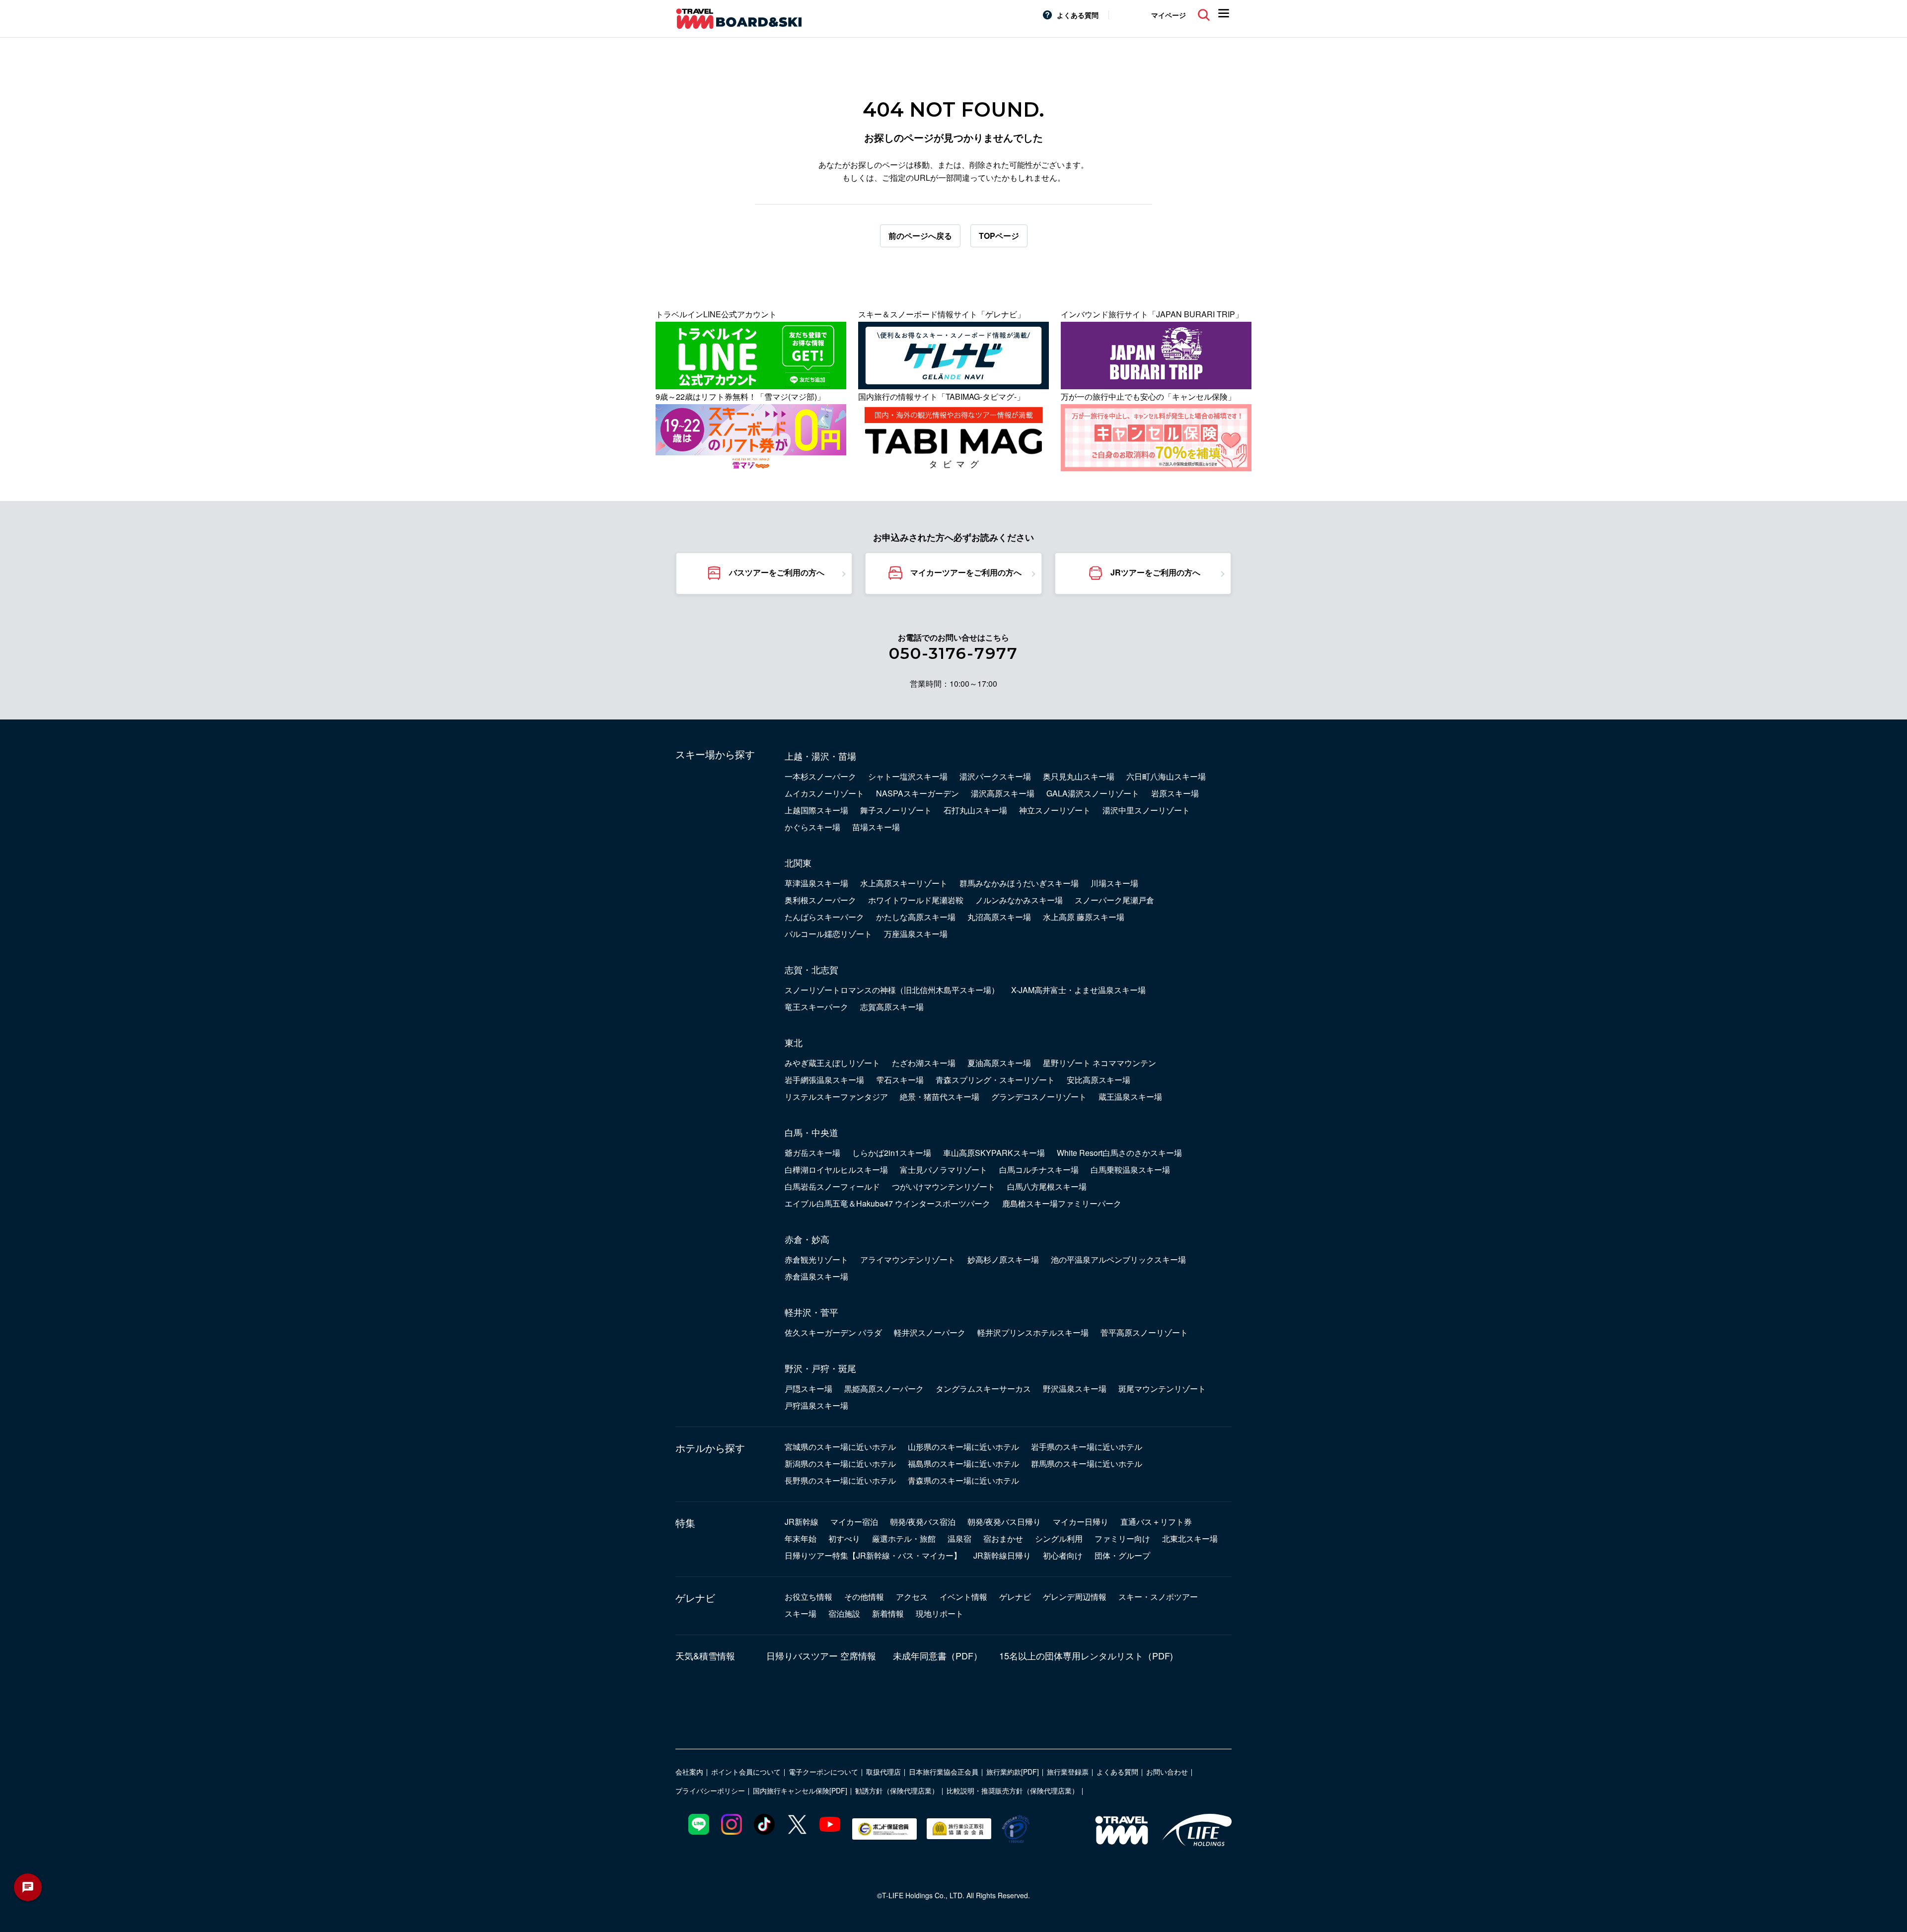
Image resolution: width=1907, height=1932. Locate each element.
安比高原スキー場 (1099, 1080)
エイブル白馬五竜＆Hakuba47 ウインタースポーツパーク (887, 1203)
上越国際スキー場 (816, 810)
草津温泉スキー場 (816, 883)
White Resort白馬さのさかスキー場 (1119, 1153)
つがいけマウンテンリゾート (944, 1186)
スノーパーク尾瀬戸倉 (1114, 900)
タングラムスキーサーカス (983, 1389)
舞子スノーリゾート (896, 810)
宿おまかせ (1003, 1538)
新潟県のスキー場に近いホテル (840, 1464)
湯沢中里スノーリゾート (1146, 810)
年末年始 (801, 1538)
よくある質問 (1078, 15)
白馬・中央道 (811, 1132)
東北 (794, 1042)
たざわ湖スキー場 (924, 1063)
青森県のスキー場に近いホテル (963, 1480)
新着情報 (888, 1613)
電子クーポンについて (823, 1772)
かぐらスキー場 (812, 827)
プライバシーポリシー (710, 1790)
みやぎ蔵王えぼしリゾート (832, 1063)
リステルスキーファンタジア (836, 1097)
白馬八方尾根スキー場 (1047, 1186)
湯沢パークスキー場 (995, 776)
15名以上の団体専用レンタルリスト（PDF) (1086, 1655)
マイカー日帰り (1081, 1522)
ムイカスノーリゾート (824, 793)
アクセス (912, 1597)
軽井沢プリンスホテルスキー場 (1033, 1332)
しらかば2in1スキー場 (892, 1153)
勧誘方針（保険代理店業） (897, 1790)
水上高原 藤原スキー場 (1084, 917)
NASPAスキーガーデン (917, 793)
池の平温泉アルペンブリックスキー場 (1118, 1259)
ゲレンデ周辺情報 (1075, 1597)
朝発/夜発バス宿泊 (923, 1522)
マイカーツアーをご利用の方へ (966, 572)
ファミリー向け (1122, 1538)
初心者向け (1063, 1555)
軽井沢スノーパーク (930, 1332)
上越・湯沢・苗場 (820, 756)
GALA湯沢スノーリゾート (1093, 793)
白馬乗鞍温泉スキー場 (1130, 1170)
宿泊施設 (844, 1613)
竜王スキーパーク (816, 1007)
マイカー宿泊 (854, 1522)
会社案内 (689, 1772)
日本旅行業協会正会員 (944, 1772)
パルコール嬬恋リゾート (828, 934)
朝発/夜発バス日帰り (1004, 1522)
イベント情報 (963, 1597)
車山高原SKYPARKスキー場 (994, 1153)
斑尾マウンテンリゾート (1162, 1389)
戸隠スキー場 (808, 1389)
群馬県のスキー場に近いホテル (1087, 1464)
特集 (685, 1523)
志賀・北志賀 (811, 969)
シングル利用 (1059, 1538)
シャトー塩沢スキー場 (908, 776)
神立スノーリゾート (1055, 810)
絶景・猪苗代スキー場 (940, 1097)
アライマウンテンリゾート (908, 1259)
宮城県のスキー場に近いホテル (840, 1447)
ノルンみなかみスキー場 (1019, 900)
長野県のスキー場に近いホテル (840, 1480)
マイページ (1169, 15)
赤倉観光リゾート (816, 1259)
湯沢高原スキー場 (1003, 793)
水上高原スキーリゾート (904, 883)
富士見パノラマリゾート (944, 1170)
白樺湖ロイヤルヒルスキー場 (836, 1170)
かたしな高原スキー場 (916, 917)
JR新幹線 (802, 1522)
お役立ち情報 (808, 1597)
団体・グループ (1122, 1555)
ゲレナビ (695, 1598)
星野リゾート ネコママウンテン (1100, 1063)
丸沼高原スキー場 (999, 917)
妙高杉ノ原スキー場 (1003, 1259)
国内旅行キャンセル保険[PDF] (800, 1790)
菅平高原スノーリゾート (1144, 1332)
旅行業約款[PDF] (1013, 1772)
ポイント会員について (746, 1772)
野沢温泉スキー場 (1075, 1389)
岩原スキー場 (1175, 793)
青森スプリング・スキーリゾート (995, 1080)
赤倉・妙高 (807, 1239)
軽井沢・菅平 (811, 1312)
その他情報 (864, 1597)
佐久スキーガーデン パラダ (833, 1332)
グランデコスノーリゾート (1039, 1097)
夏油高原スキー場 (999, 1063)
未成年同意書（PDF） (938, 1655)
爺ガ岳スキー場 (812, 1153)
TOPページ (999, 236)
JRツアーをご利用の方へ (1155, 572)
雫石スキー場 (900, 1080)
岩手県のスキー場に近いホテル (1087, 1447)
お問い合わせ (1167, 1772)
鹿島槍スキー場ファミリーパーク (1062, 1203)
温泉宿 (959, 1538)
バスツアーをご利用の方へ (777, 572)
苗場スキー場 (876, 827)
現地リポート (940, 1613)
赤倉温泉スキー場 (816, 1276)
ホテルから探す (710, 1448)
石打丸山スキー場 (975, 810)
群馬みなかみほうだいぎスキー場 (1019, 883)
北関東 (798, 862)
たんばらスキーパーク (824, 917)
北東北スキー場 (1190, 1538)
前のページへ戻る (920, 236)
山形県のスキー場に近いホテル (963, 1447)
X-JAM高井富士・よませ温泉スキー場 (1078, 990)
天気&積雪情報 (705, 1655)
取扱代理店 (883, 1772)
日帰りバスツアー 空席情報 (821, 1655)
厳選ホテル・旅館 (904, 1538)
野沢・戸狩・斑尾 (820, 1368)
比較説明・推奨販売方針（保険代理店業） (1013, 1790)
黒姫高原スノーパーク (884, 1389)
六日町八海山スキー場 (1166, 776)
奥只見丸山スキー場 (1079, 776)
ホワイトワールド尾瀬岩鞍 (916, 900)
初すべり (844, 1538)
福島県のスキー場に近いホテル (963, 1464)
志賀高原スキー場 (892, 1007)
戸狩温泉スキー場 (816, 1405)
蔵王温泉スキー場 (1130, 1097)
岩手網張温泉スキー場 (824, 1080)
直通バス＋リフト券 (1156, 1522)
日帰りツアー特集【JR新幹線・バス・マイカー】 (873, 1555)
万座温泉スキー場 (916, 934)
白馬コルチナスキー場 (1039, 1170)
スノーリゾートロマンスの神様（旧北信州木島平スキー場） (892, 990)
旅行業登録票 (1068, 1772)
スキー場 (801, 1613)
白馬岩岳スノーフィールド (832, 1186)
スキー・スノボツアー (1158, 1597)
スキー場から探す (715, 754)
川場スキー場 (1114, 883)
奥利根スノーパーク (820, 900)
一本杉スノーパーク (820, 776)
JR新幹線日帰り (1002, 1555)
